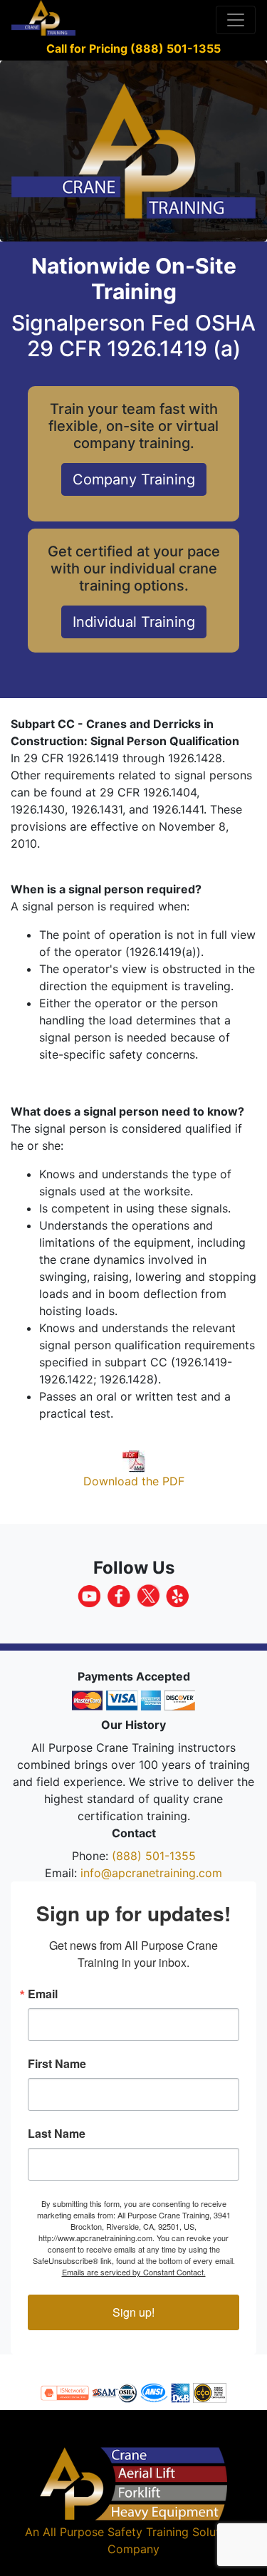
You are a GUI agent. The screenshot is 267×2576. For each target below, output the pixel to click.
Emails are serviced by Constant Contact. (134, 2272)
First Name (57, 2064)
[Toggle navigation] (236, 20)
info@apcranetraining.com (151, 1873)
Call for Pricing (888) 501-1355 (133, 48)
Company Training (134, 479)
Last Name (57, 2134)
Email (43, 1994)
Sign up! (133, 2312)
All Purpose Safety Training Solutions (142, 2532)
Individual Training (134, 622)
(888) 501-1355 (154, 1856)
